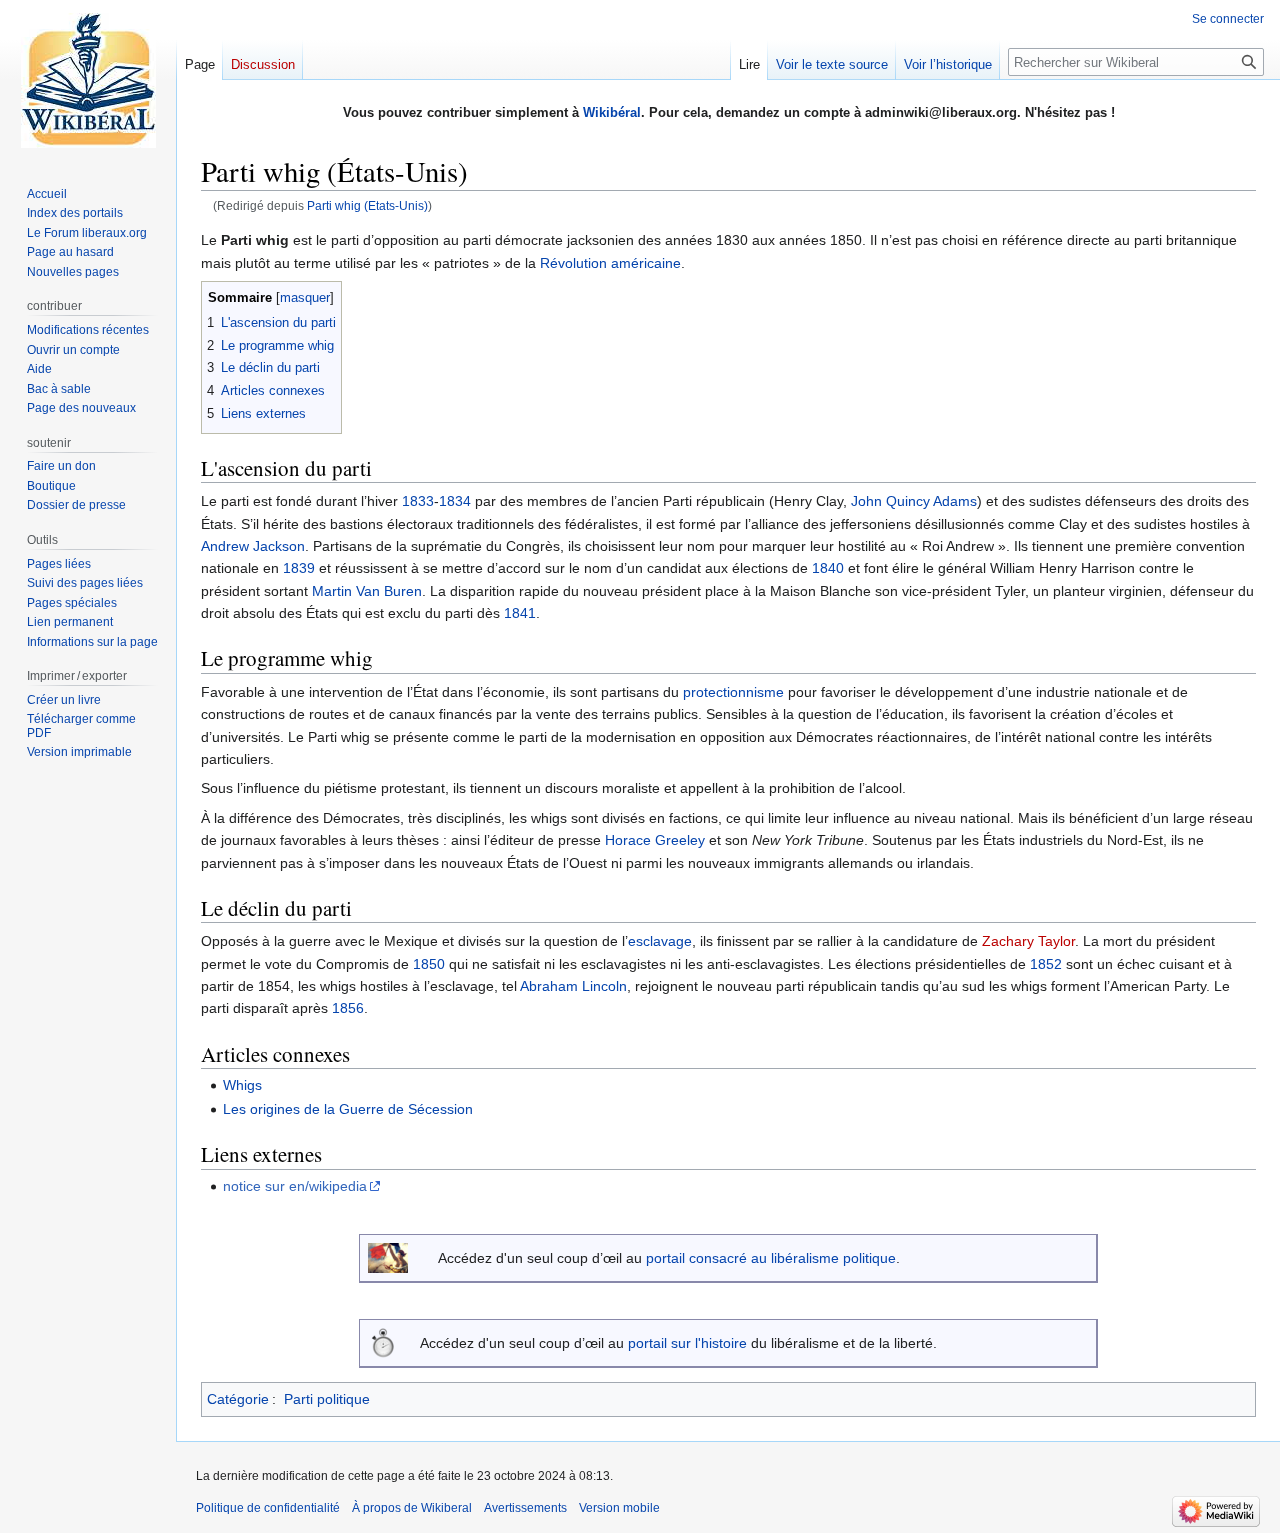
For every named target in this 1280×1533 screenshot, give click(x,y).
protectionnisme (733, 692)
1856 (348, 1008)
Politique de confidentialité (268, 1508)
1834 (455, 501)
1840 (828, 568)
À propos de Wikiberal (412, 1508)
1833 (418, 501)
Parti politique (327, 1399)
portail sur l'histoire (687, 1343)
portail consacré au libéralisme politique (771, 1258)
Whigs (242, 1085)
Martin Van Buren (367, 591)
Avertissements (525, 1508)
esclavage (660, 941)
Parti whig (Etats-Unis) (367, 205)
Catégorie (238, 1399)
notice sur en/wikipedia (295, 1186)
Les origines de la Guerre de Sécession (348, 1109)
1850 (429, 964)
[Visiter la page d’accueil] (88, 80)
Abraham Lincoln (573, 986)
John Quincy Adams (914, 501)
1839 (299, 568)
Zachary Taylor (1028, 941)
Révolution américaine (610, 263)
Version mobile (619, 1508)
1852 (1046, 964)
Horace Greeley (655, 840)
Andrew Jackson (253, 546)
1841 (520, 613)
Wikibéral (612, 112)
